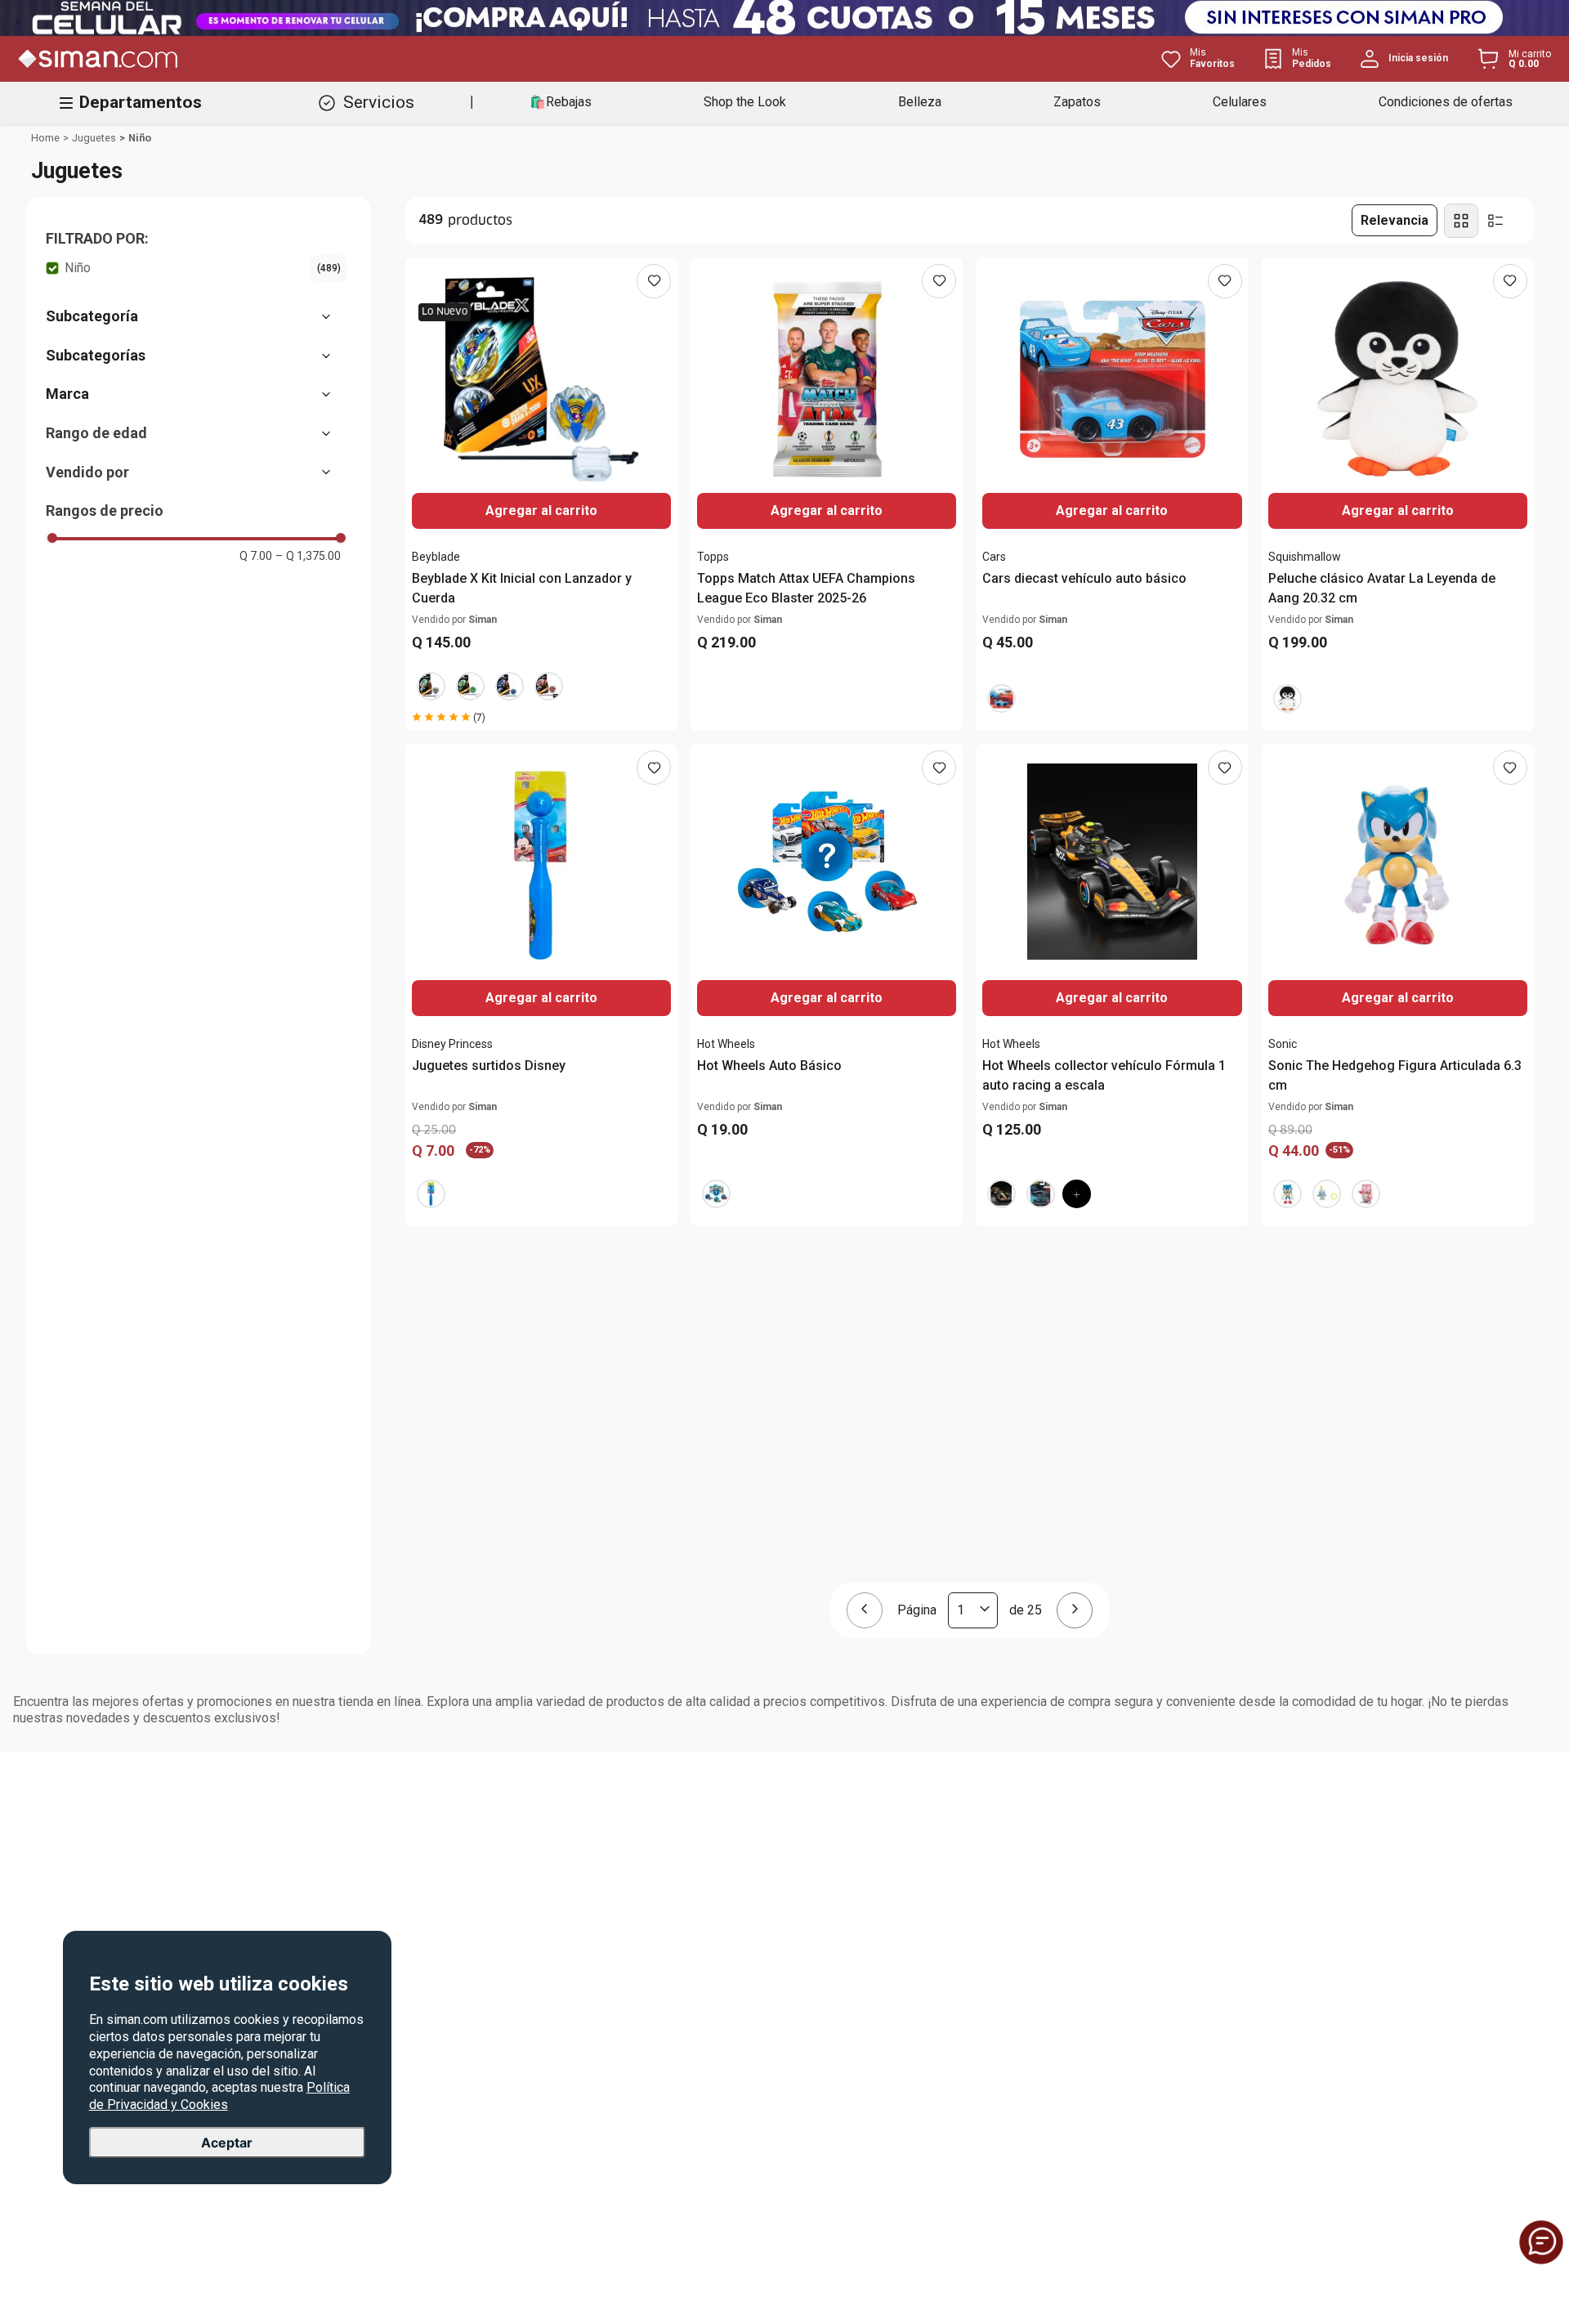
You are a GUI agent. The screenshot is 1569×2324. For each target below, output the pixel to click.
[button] (197, 239)
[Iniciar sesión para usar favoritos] (654, 281)
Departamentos (141, 102)
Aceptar (227, 2143)
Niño (140, 138)
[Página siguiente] (1075, 1610)
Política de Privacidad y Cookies (219, 2096)
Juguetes (94, 138)
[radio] (1461, 221)
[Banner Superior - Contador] (784, 18)
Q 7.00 (256, 556)
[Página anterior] (865, 1610)
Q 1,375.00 (308, 556)
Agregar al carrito (1398, 510)
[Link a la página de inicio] (45, 138)
